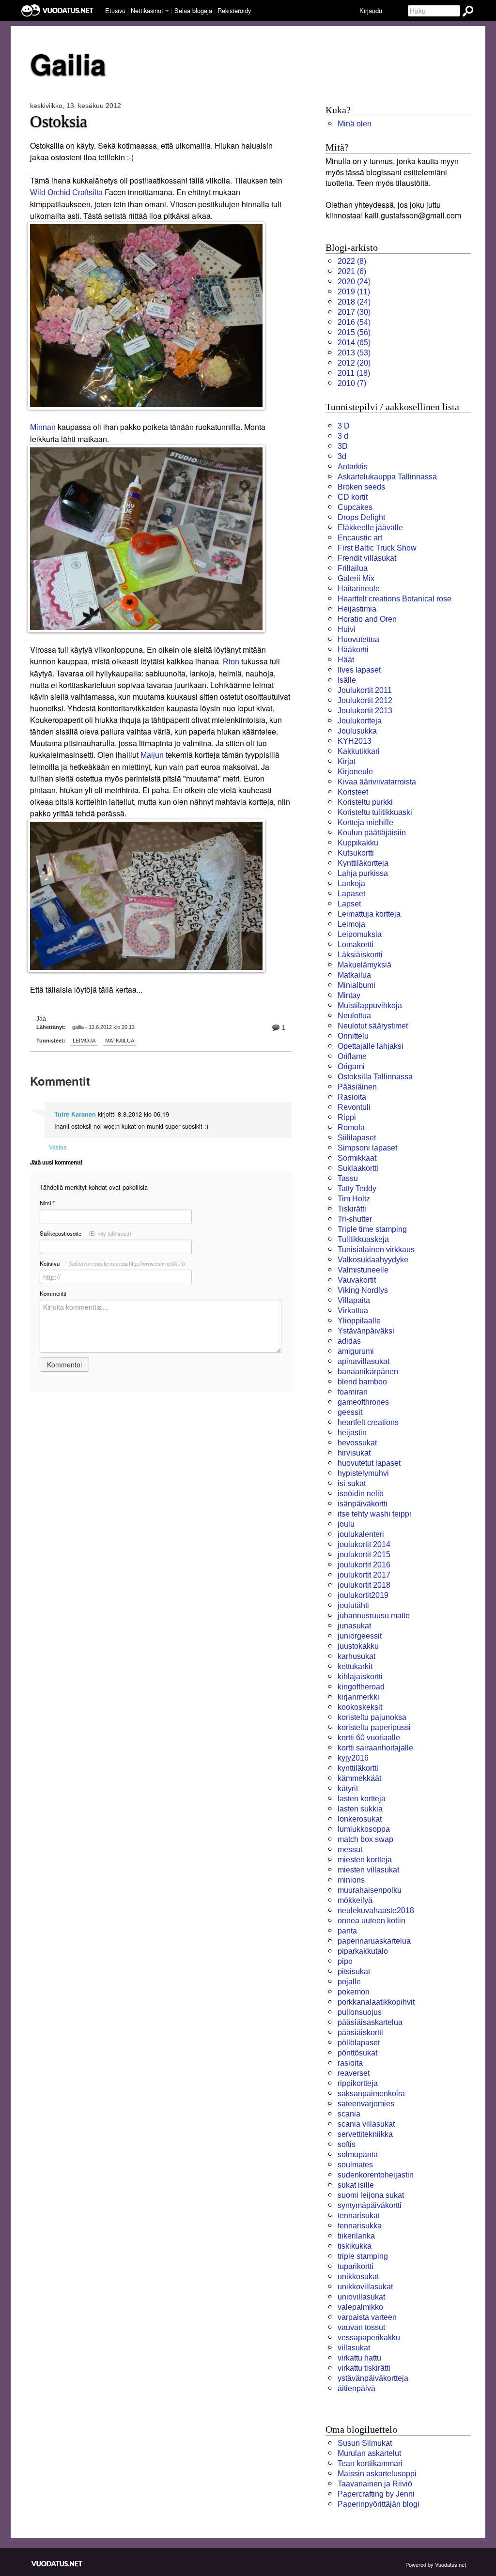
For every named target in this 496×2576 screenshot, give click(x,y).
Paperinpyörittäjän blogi (379, 2504)
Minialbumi (356, 985)
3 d (343, 436)
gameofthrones (363, 1402)
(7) (352, 383)
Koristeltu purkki (365, 802)
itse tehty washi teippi (374, 1514)
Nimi (47, 1203)
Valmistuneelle (363, 1270)
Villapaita (354, 1300)
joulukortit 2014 (364, 1544)
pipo (345, 1961)
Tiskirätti (352, 1209)
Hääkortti (353, 650)
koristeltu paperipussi (374, 1727)
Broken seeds (361, 487)
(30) (354, 312)
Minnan (43, 427)
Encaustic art (360, 538)
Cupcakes (355, 507)
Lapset (349, 904)
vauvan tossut (361, 2327)
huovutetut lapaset (369, 1463)
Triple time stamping (372, 1229)
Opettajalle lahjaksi (371, 1046)
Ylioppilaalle (359, 1321)
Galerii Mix (356, 578)
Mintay (349, 995)
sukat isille (356, 2185)
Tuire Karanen (75, 1114)
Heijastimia (357, 609)
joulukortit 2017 (364, 1575)
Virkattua (353, 1311)
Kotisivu (112, 1263)
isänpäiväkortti (363, 1504)
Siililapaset (357, 1138)
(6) (352, 271)
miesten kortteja (365, 1860)
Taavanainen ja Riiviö (375, 2484)
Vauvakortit (357, 1280)
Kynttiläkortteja (363, 863)
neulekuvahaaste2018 (376, 1910)
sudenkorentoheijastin (376, 2175)
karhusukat (356, 1656)
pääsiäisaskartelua (370, 2022)
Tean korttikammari (370, 2463)
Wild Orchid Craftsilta (66, 192)
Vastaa (58, 1147)
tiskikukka (355, 2246)
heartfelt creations (368, 1422)
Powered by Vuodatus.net (436, 2564)
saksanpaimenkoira (371, 2093)
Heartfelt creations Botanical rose (395, 599)
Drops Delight (361, 517)
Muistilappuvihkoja (370, 1005)
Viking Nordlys (363, 1290)
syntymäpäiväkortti (370, 2205)
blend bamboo (362, 1382)
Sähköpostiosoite (85, 1233)
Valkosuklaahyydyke (373, 1260)
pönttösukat (357, 2053)
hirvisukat (354, 1453)
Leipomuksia (360, 934)
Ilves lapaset (359, 670)
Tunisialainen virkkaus (376, 1250)
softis (347, 2144)
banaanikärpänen (368, 1372)
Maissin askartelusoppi (377, 2474)
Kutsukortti (356, 853)
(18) (354, 373)
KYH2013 (355, 741)
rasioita (350, 2063)
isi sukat (352, 1483)
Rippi (347, 1117)
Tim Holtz (354, 1199)
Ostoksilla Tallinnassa (375, 1077)
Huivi (347, 629)
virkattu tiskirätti (364, 2368)
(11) (354, 292)
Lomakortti (356, 944)
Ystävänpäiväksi (366, 1331)
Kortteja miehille (365, 822)
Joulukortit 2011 (365, 690)
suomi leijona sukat (371, 2195)
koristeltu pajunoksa (372, 1717)
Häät (346, 660)
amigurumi (356, 1351)
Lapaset (351, 894)
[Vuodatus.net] (57, 2564)
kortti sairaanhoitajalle (375, 1748)
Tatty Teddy (357, 1188)
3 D (344, 426)
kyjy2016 (353, 1758)
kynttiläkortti (358, 1768)
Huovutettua (358, 639)
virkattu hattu (359, 2358)
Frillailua (353, 568)
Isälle (347, 680)
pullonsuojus (360, 2012)
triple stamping (363, 2256)
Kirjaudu (371, 10)
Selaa (193, 10)
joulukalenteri (361, 1534)
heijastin (352, 1433)
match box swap (365, 1839)
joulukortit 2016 (364, 1565)
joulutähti (353, 1605)
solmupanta (358, 2154)
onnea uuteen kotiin (372, 1921)
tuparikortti (356, 2266)
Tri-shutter (355, 1219)
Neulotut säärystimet (373, 1026)
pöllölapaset (359, 2043)
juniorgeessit (360, 1636)
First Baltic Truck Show (377, 548)
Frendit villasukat (367, 558)
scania (349, 2114)
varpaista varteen (367, 2317)
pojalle (349, 1982)
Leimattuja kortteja (369, 914)
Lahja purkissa (363, 873)
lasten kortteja (362, 1799)
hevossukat (357, 1443)
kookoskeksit (360, 1707)
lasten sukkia (360, 1809)
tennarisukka (360, 2226)
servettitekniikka (365, 2134)
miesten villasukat (368, 1870)
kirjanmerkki (358, 1697)
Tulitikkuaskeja (363, 1239)
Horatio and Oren (367, 619)
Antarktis (353, 467)
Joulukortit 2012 (365, 700)
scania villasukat (366, 2124)
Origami (351, 1066)
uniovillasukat (361, 2297)
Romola (351, 1127)
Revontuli (354, 1107)
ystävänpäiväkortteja (373, 2378)
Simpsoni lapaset (367, 1148)
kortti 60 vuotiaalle (369, 1738)
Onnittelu (353, 1036)
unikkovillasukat (365, 2287)
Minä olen (355, 124)
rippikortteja (358, 2083)
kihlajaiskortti (360, 1677)
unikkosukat (358, 2277)
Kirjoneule (355, 772)
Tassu (348, 1178)
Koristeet (353, 792)
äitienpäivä (356, 2388)
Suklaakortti (358, 1168)
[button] (167, 11)
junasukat (354, 1626)
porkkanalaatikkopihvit (376, 2002)
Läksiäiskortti (360, 955)
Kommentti (53, 1293)
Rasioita (352, 1097)
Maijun (152, 755)
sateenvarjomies (366, 2104)
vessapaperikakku (369, 2338)
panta (347, 1931)
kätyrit (348, 1788)
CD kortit (353, 497)
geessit (350, 1412)
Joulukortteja (360, 721)
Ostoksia (59, 121)
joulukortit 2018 (364, 1585)
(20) (354, 363)
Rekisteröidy (234, 10)
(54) (354, 322)
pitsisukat (354, 1971)
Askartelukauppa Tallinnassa (387, 477)
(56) (354, 332)
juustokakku (358, 1646)
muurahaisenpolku (370, 1890)
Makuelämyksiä (364, 965)
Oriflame (352, 1056)
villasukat (354, 2348)
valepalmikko (360, 2307)
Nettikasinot (147, 10)
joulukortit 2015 (364, 1555)
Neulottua (354, 1016)
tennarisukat (359, 2216)
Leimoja (84, 1041)
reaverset (354, 2073)
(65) (354, 343)
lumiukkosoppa (364, 1829)
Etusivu (115, 10)
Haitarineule (359, 589)
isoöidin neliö (361, 1494)
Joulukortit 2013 (365, 711)
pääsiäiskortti (360, 2032)
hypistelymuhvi (363, 1473)
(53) (354, 353)
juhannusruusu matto (374, 1616)
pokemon (354, 1992)
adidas (349, 1341)
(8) (352, 261)
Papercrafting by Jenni (376, 2494)
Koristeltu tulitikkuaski (375, 812)
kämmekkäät (359, 1778)
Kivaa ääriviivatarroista (377, 782)
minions (351, 1880)
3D (343, 446)
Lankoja (351, 883)
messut (350, 1849)
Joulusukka (357, 731)
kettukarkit (355, 1666)
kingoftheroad (361, 1687)
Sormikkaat (357, 1158)
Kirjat (347, 761)
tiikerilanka (356, 2236)
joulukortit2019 (363, 1595)
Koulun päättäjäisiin (372, 833)
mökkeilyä (355, 1900)
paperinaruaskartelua (374, 1941)
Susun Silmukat (365, 2443)
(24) (354, 282)
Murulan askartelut (369, 2453)
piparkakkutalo (363, 1951)
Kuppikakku (358, 843)
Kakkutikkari (359, 751)
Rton (231, 662)
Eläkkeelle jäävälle (370, 528)
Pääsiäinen (357, 1087)
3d (342, 456)
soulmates (355, 2165)
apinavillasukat (364, 1361)
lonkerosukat (360, 1819)
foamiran (353, 1392)
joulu (346, 1524)
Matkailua (120, 1041)
